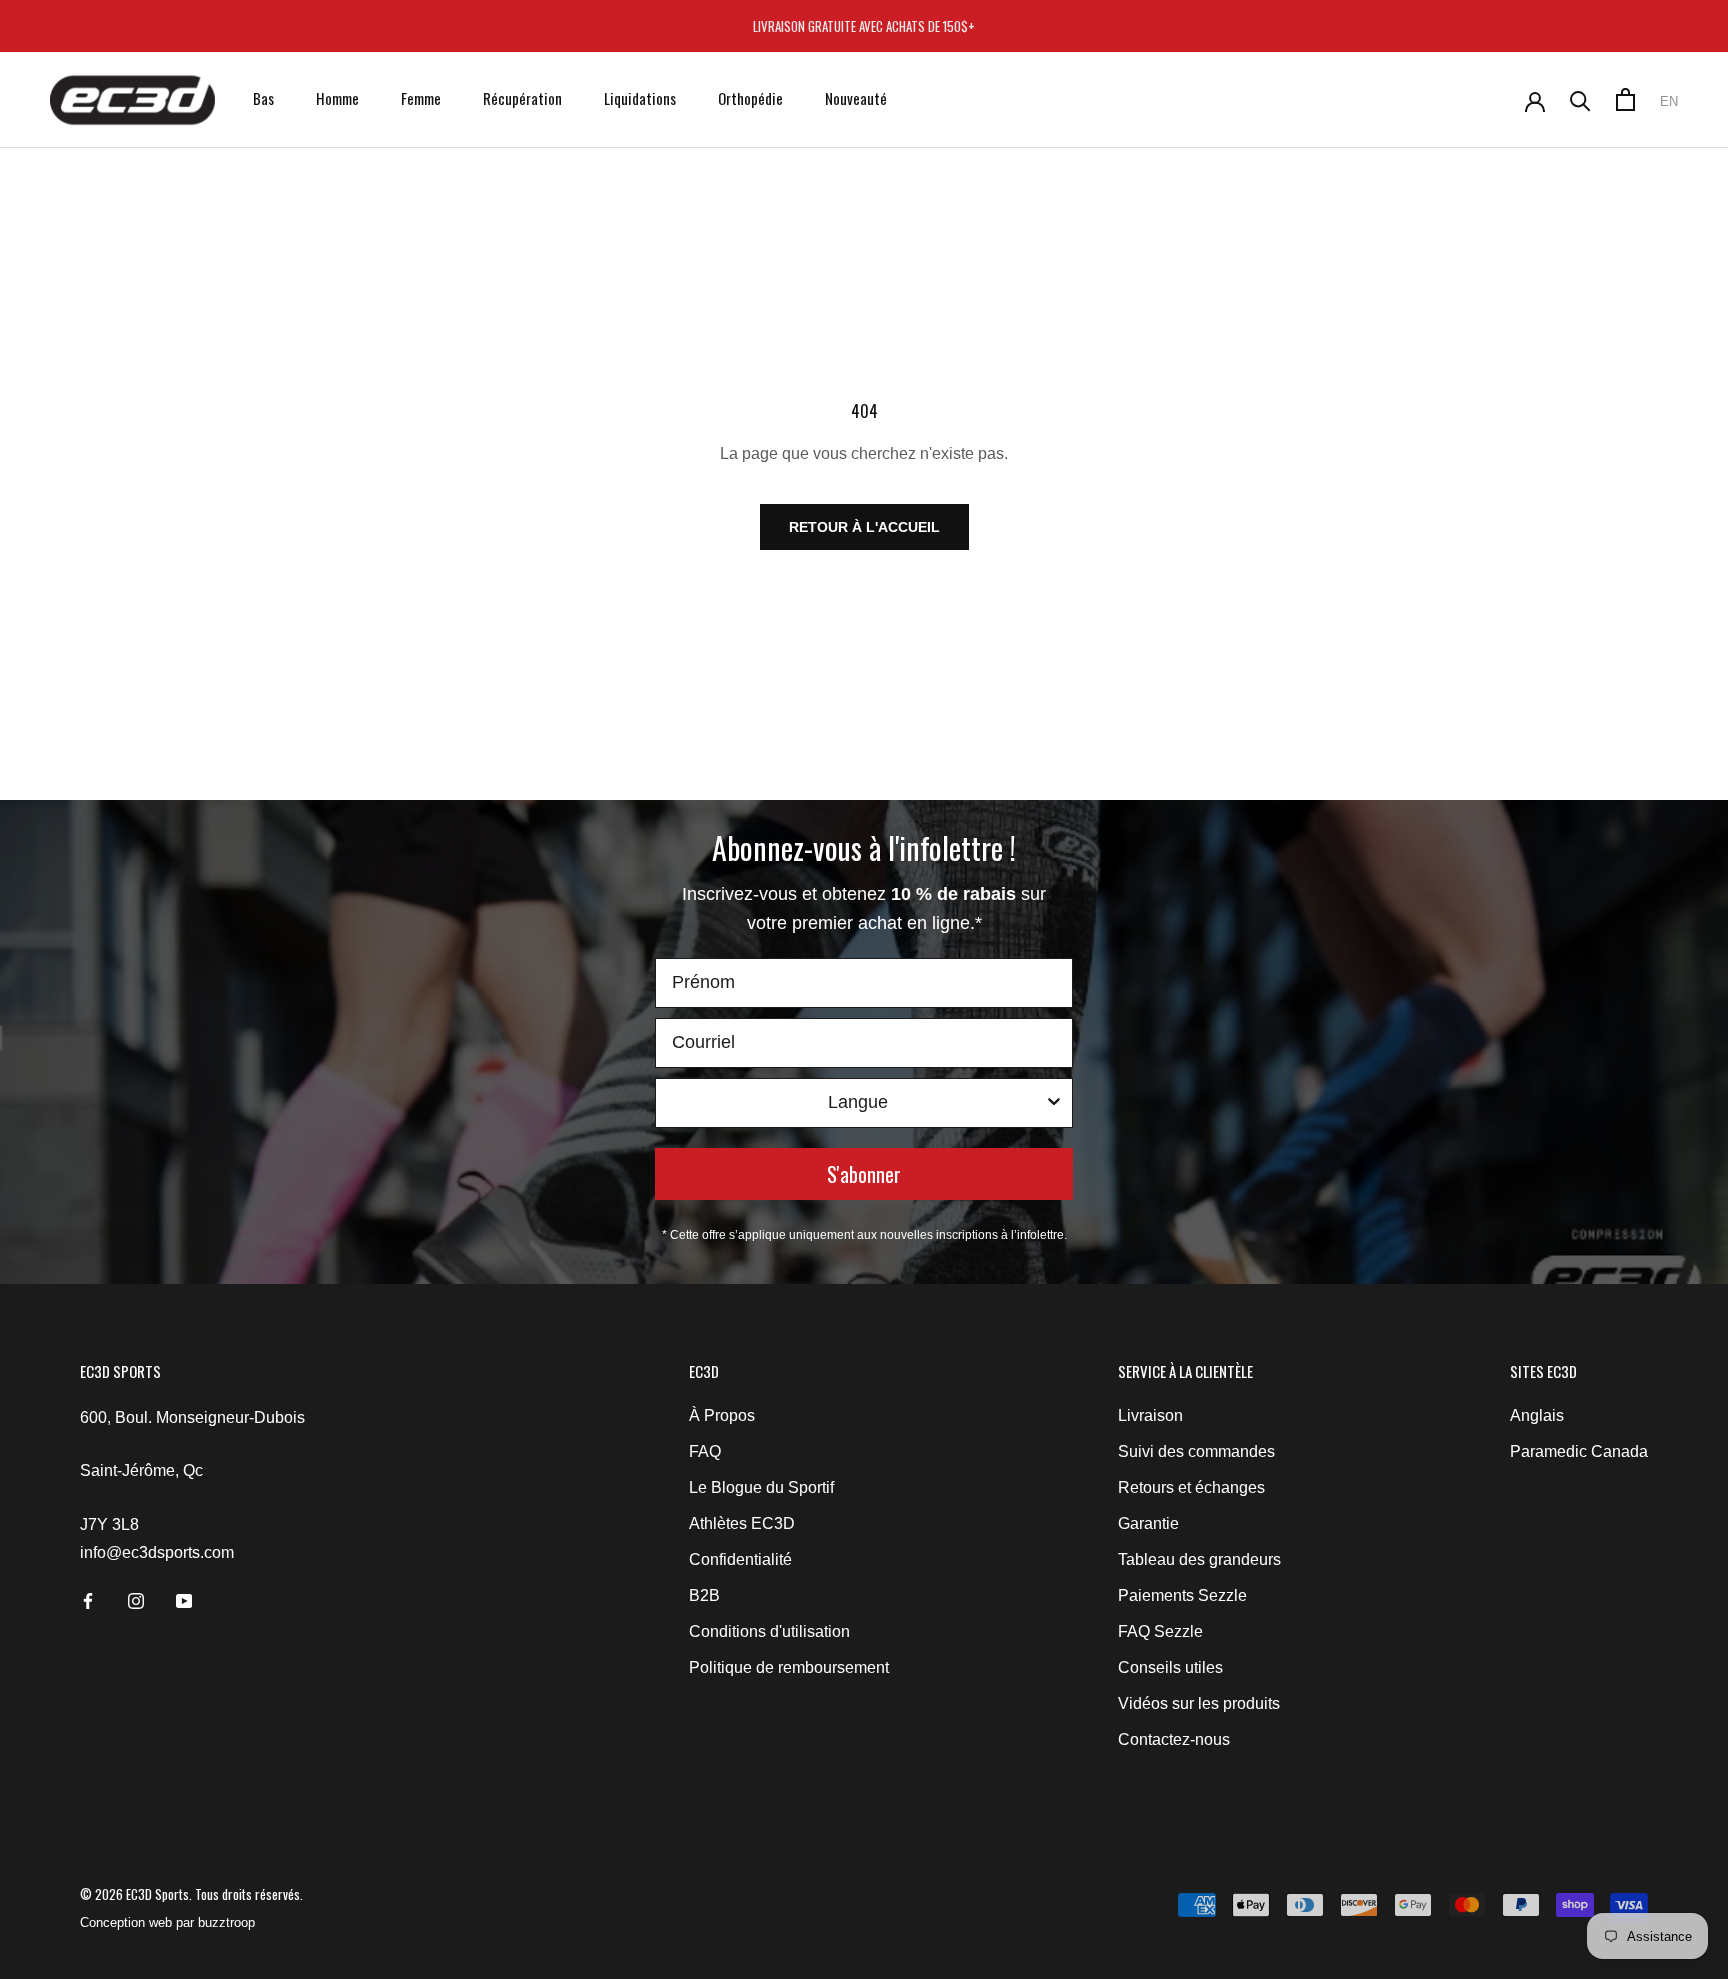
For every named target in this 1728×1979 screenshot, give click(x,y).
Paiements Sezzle (1182, 1595)
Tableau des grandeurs (1199, 1559)
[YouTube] (184, 1600)
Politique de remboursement (789, 1667)
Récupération (522, 98)
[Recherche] (1580, 99)
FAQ (705, 1451)
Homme (337, 98)
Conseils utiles (1170, 1667)
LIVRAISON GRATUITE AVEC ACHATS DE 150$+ (864, 26)
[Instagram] (136, 1600)
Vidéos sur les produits (1199, 1703)
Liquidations (640, 98)
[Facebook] (88, 1600)
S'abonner (864, 1174)
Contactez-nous (1174, 1739)
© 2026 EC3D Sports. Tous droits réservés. (191, 1894)
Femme (421, 98)
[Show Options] (1054, 1103)
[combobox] (858, 1103)
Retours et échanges (1191, 1487)
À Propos (722, 1415)
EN (1669, 101)
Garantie (1148, 1523)
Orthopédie (750, 98)
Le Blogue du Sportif (761, 1487)
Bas (263, 98)
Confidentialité (740, 1559)
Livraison (1150, 1415)
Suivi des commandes (1196, 1451)
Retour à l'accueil (864, 527)
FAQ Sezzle (1160, 1631)
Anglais (1537, 1415)
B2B (704, 1595)
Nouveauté (856, 98)
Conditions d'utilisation (769, 1631)
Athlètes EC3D (742, 1523)
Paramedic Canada (1579, 1451)
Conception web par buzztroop (167, 1922)
